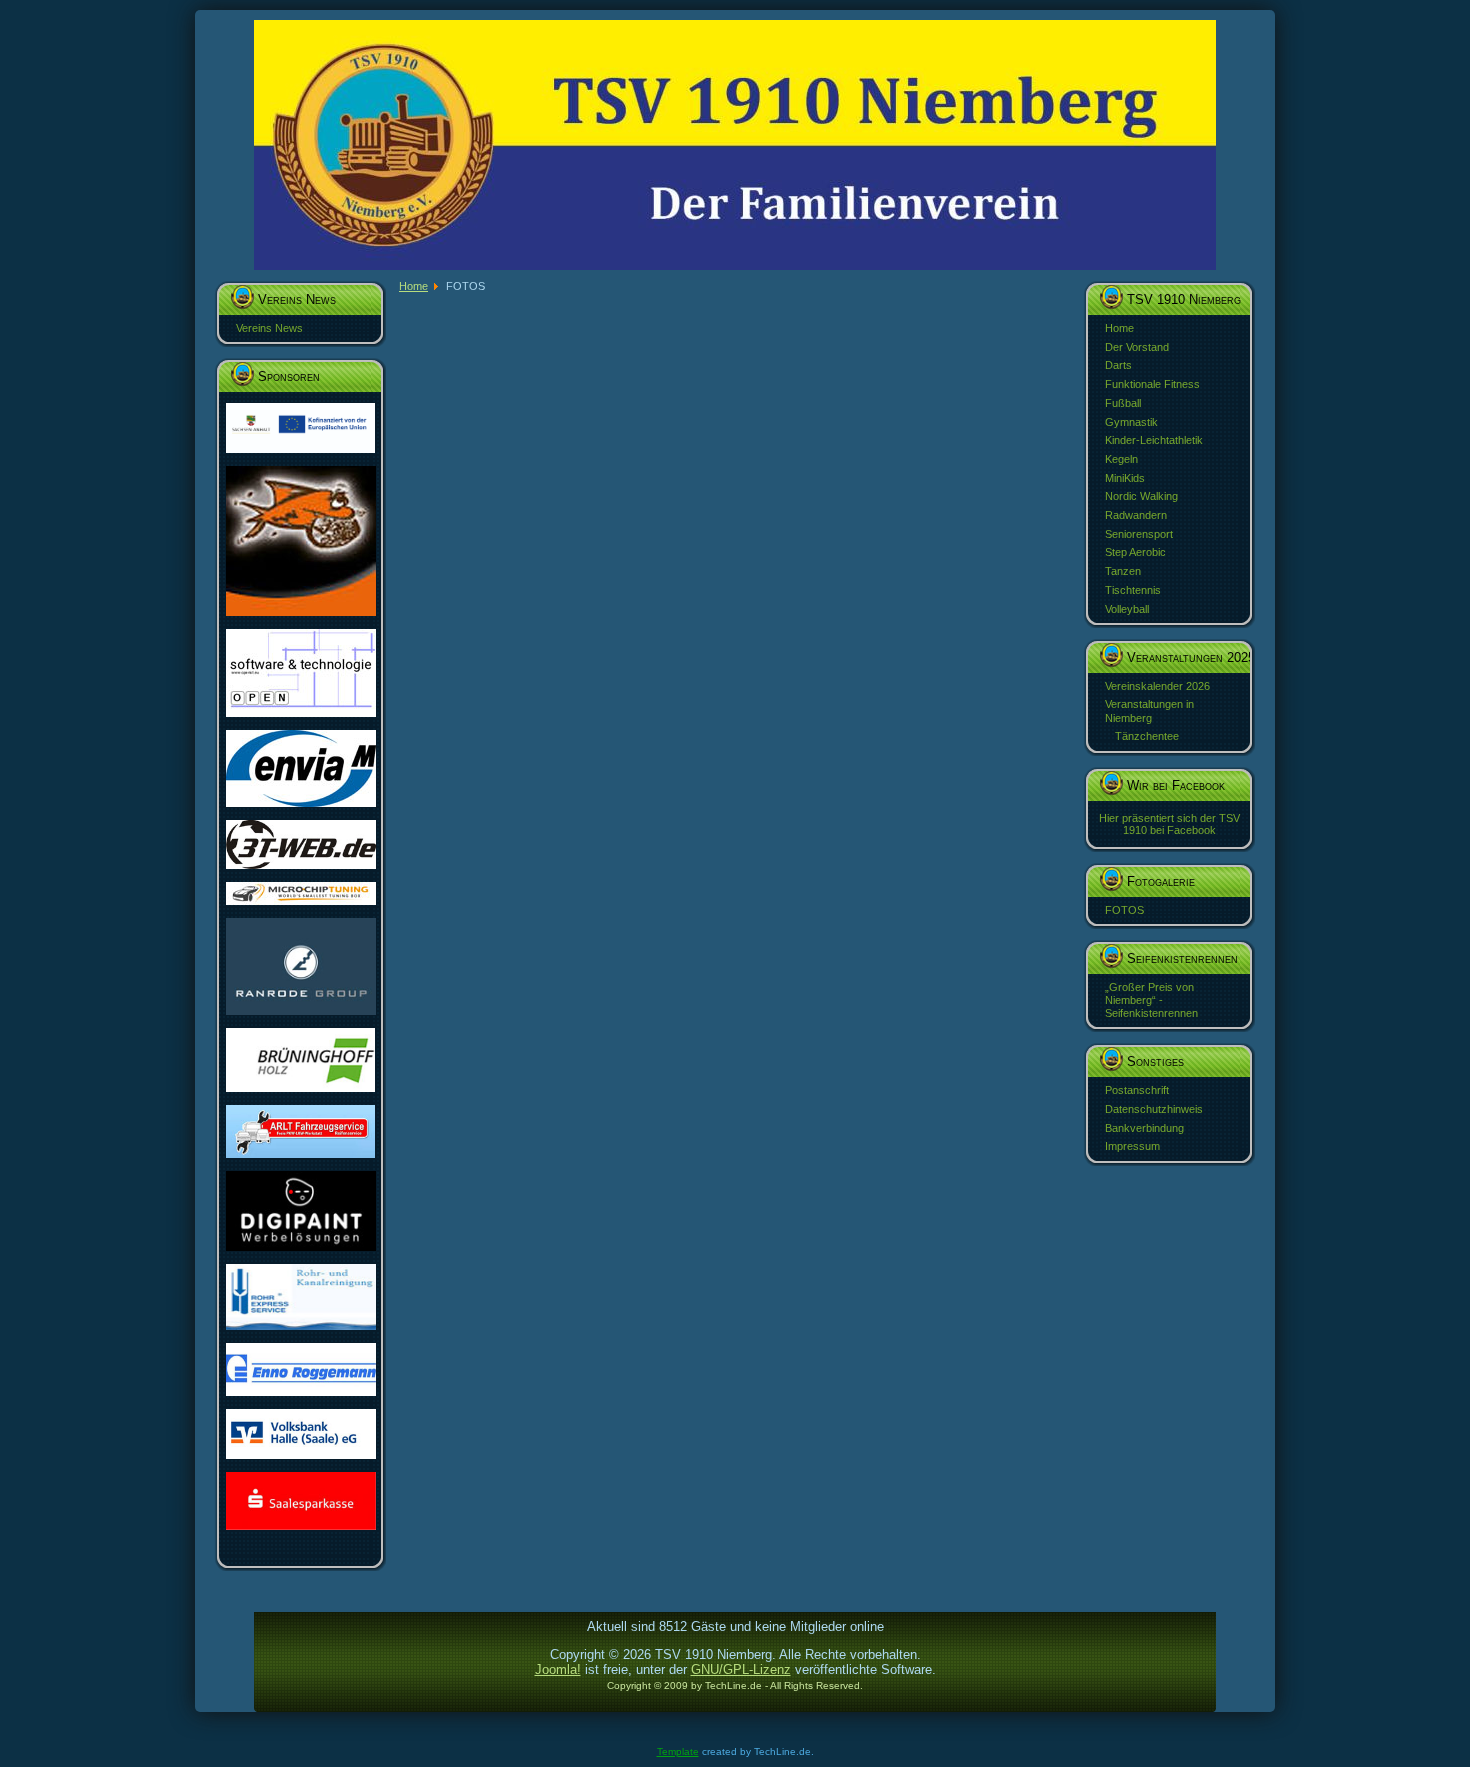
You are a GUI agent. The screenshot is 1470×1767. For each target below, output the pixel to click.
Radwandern (1136, 515)
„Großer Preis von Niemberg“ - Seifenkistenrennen (1151, 1000)
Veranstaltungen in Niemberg (1149, 710)
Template (678, 1751)
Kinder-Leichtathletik (1154, 440)
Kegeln (1121, 459)
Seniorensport (1139, 534)
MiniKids (1125, 478)
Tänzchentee (1147, 736)
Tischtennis (1133, 590)
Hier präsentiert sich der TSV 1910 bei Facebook (1169, 824)
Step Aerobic (1135, 552)
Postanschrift (1137, 1090)
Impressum (1132, 1146)
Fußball (1123, 403)
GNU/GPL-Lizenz (741, 1669)
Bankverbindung (1144, 1128)
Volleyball (1127, 609)
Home (1119, 328)
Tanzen (1123, 571)
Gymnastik (1131, 422)
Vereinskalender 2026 (1157, 686)
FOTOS (1124, 910)
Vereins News (269, 328)
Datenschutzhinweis (1154, 1109)
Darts (1118, 365)
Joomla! (558, 1669)
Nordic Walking (1141, 496)
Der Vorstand (1137, 347)
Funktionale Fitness (1152, 384)
